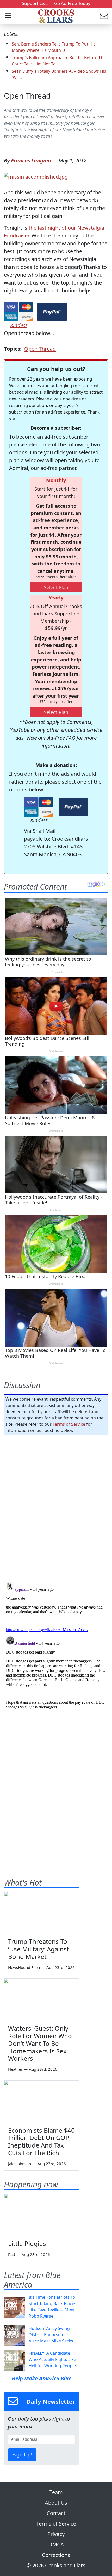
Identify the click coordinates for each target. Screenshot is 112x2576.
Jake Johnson (20, 2164)
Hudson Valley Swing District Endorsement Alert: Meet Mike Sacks (51, 2335)
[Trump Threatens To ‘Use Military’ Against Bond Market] (41, 1913)
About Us (56, 2503)
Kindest (19, 325)
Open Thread (27, 96)
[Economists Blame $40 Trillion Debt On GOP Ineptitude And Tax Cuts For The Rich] (41, 2102)
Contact (56, 2513)
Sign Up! (22, 2455)
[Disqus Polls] (56, 1507)
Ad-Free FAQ (61, 738)
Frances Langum (31, 160)
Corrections (56, 2555)
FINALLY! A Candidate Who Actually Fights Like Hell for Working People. (53, 2359)
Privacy (56, 2534)
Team (56, 2492)
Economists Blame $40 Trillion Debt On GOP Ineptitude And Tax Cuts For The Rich (41, 2141)
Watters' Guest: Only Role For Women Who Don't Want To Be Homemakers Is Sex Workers (40, 2043)
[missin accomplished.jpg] (36, 176)
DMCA (56, 2544)
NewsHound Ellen (24, 1967)
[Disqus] (56, 1646)
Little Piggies (27, 2243)
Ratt (12, 2254)
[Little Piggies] (41, 2215)
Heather (15, 2069)
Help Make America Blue (42, 2378)
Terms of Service (69, 1424)
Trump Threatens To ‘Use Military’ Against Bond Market (39, 1949)
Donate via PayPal (52, 312)
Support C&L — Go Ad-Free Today (56, 3)
